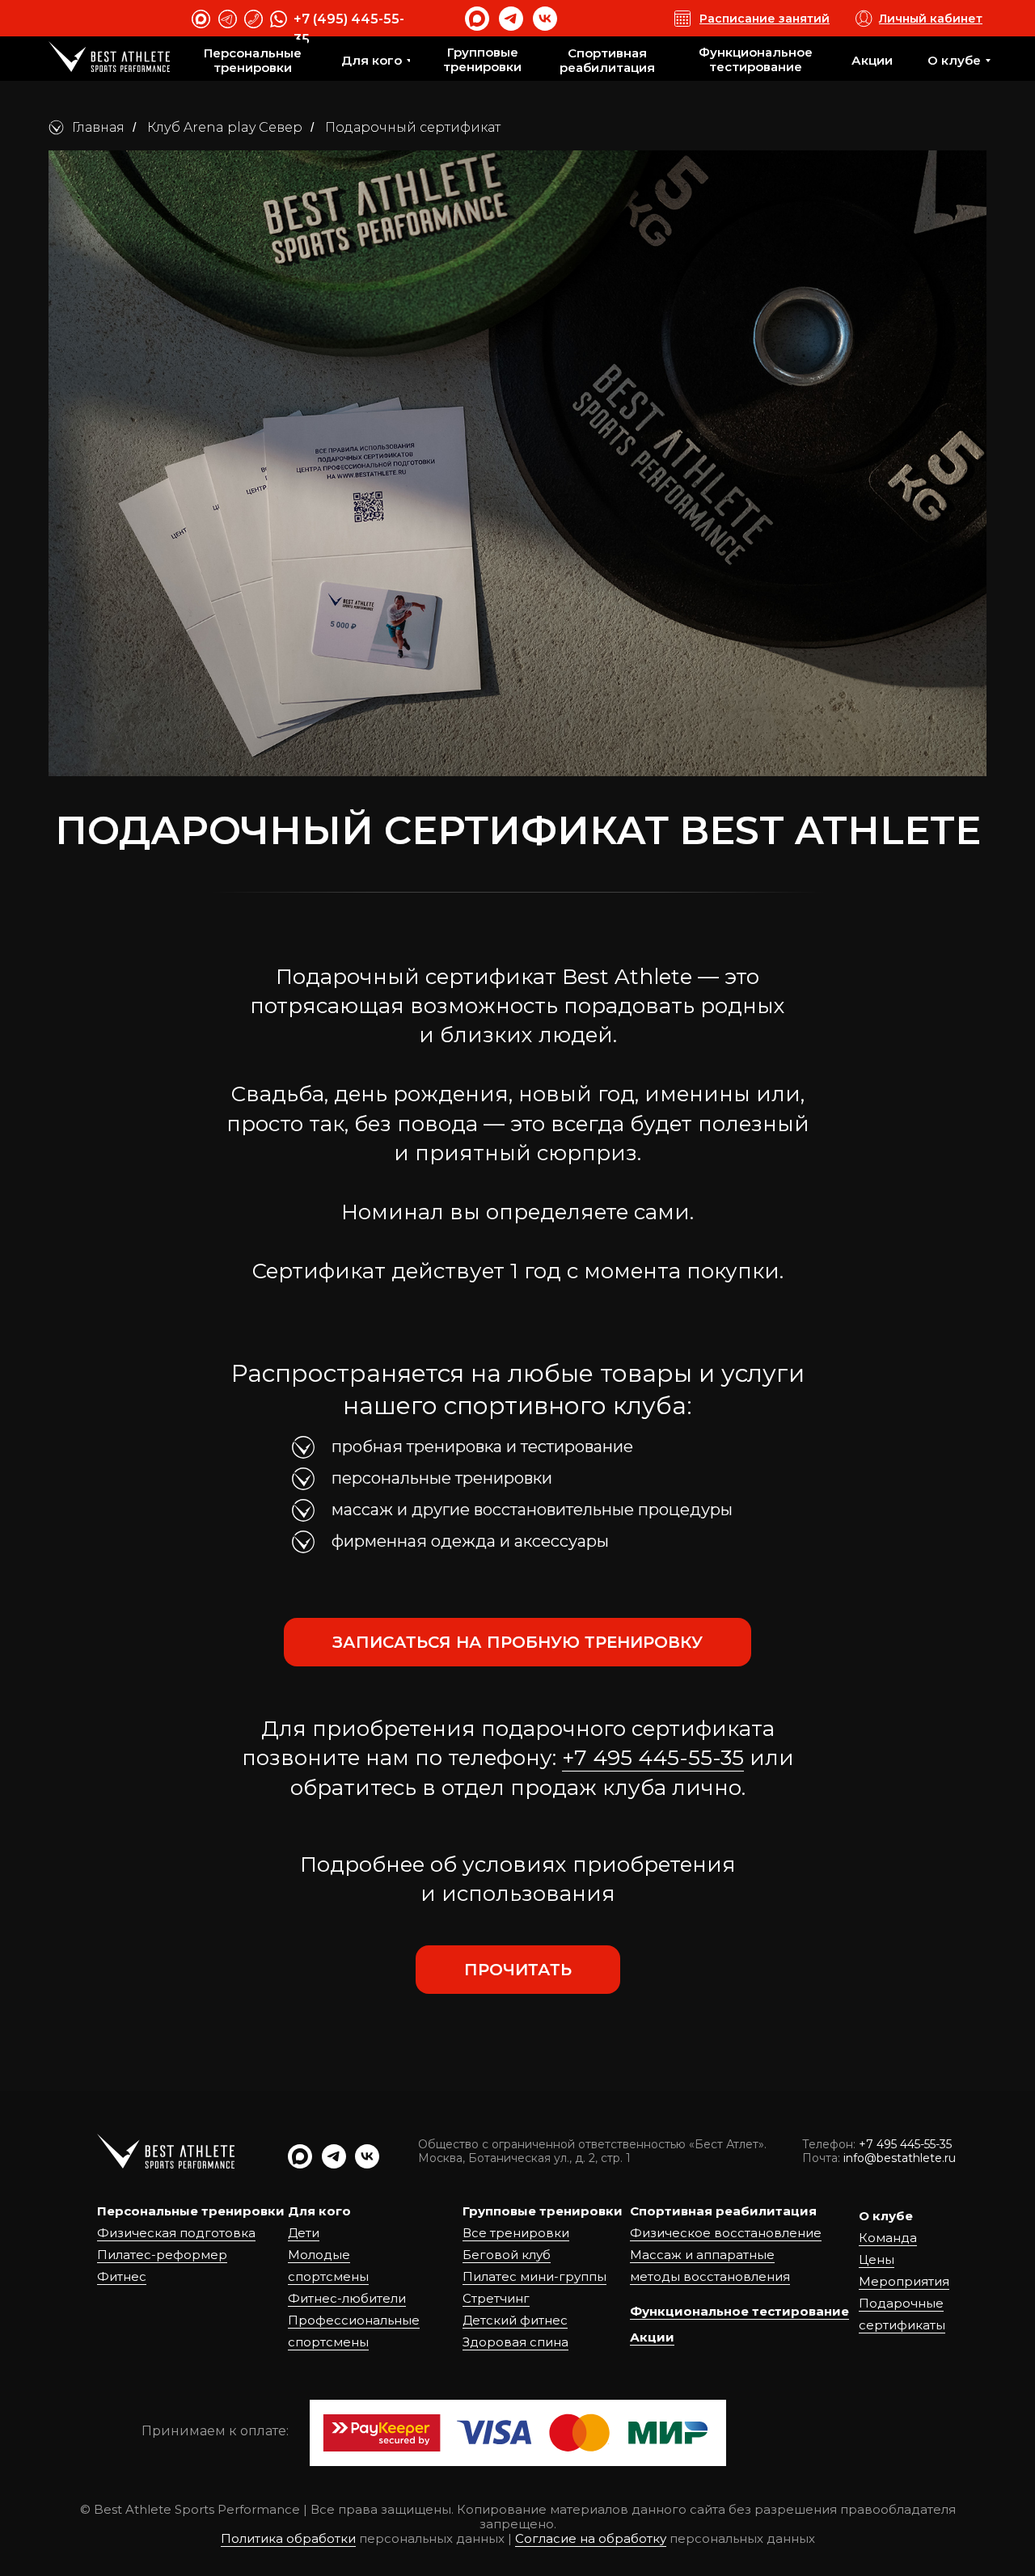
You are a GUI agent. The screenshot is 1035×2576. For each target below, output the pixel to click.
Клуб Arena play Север (225, 127)
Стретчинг (496, 2298)
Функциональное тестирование (739, 2311)
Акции (652, 2337)
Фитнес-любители (347, 2298)
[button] (517, 1642)
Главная (98, 127)
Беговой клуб (507, 2255)
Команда (888, 2238)
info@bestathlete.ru (900, 2158)
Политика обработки (288, 2538)
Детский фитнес (515, 2320)
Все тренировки (516, 2233)
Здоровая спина (515, 2342)
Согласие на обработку (591, 2538)
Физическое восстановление (726, 2233)
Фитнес (122, 2276)
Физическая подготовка (176, 2233)
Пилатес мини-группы (534, 2276)
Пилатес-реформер (162, 2255)
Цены (877, 2259)
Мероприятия (904, 2281)
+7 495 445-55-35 (653, 1758)
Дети (304, 2233)
